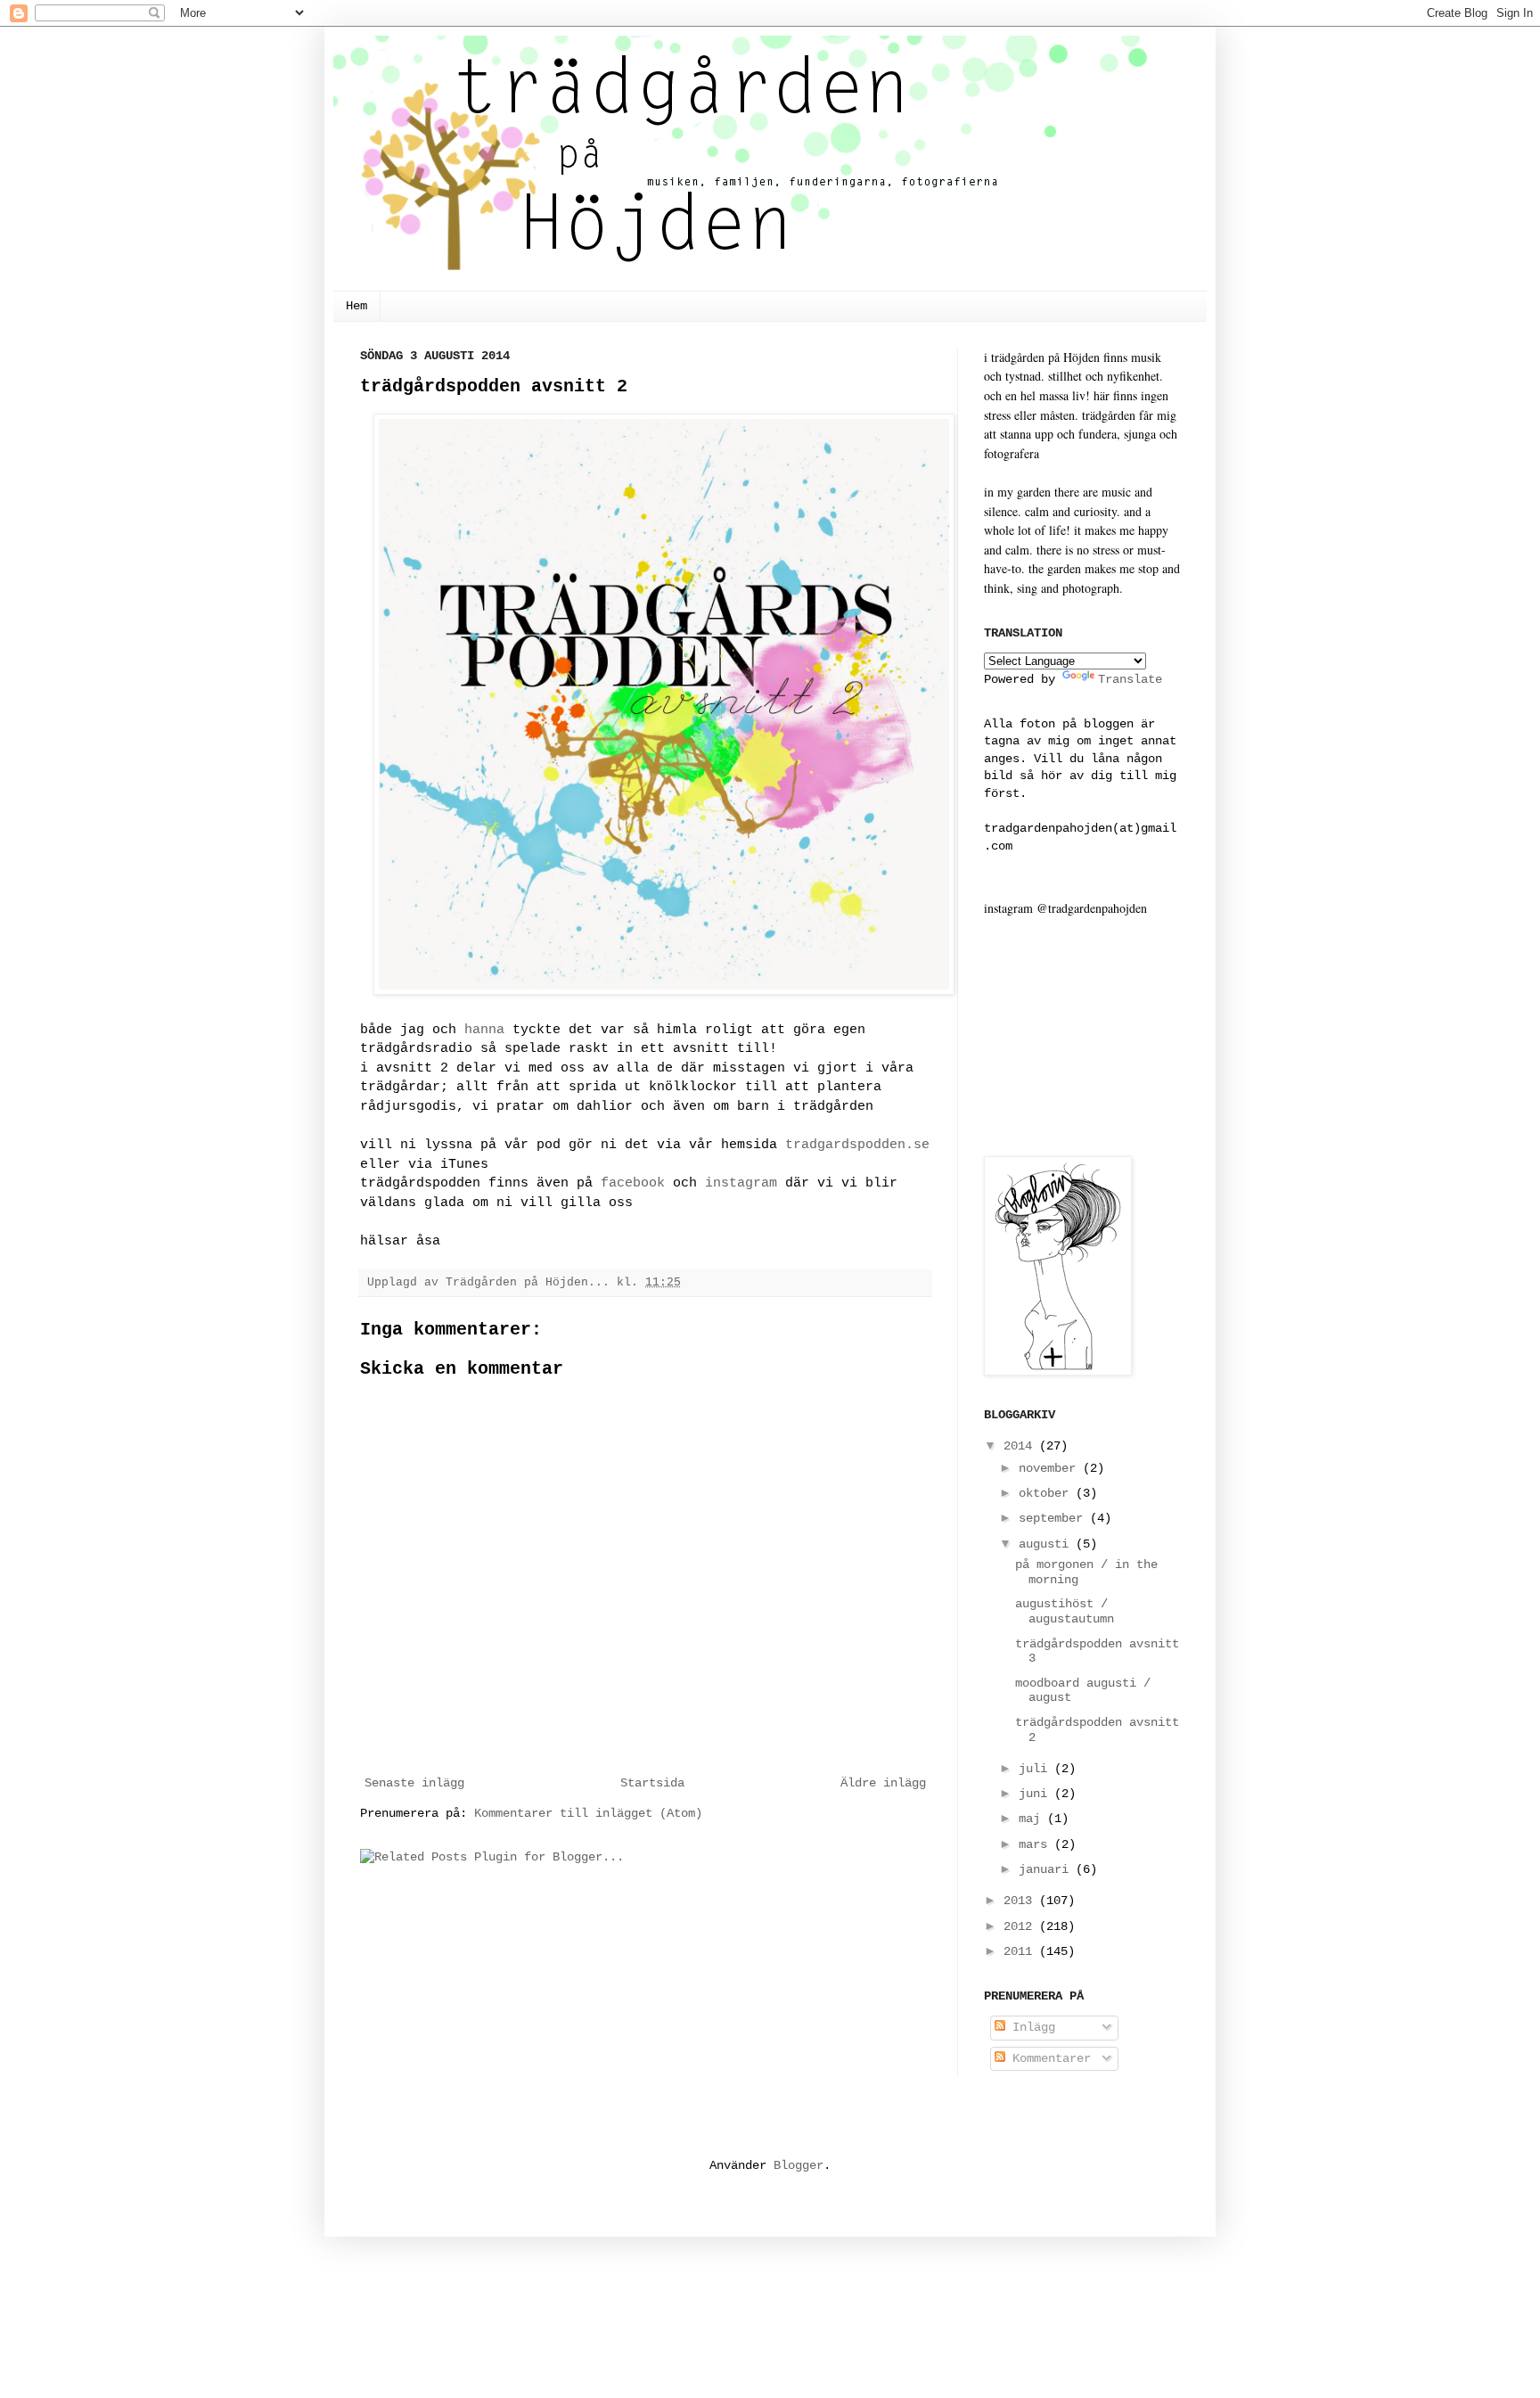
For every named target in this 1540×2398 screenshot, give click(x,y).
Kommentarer (1048, 2058)
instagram (741, 1183)
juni (1036, 1794)
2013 (1021, 1901)
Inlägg (1030, 2027)
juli (1036, 1769)
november (1051, 1468)
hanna (484, 1030)
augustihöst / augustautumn (1065, 1611)
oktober (1047, 1493)
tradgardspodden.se (857, 1145)
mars (1036, 1844)
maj (1033, 1819)
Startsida (652, 1783)
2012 (1021, 1926)
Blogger (799, 2165)
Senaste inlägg (414, 1783)
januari (1047, 1869)
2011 (1021, 1951)
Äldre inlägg (883, 1783)
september (1054, 1518)
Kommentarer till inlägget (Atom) (588, 1813)
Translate (1130, 679)
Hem (356, 306)
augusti (1047, 1544)
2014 (1021, 1446)
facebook (633, 1183)
